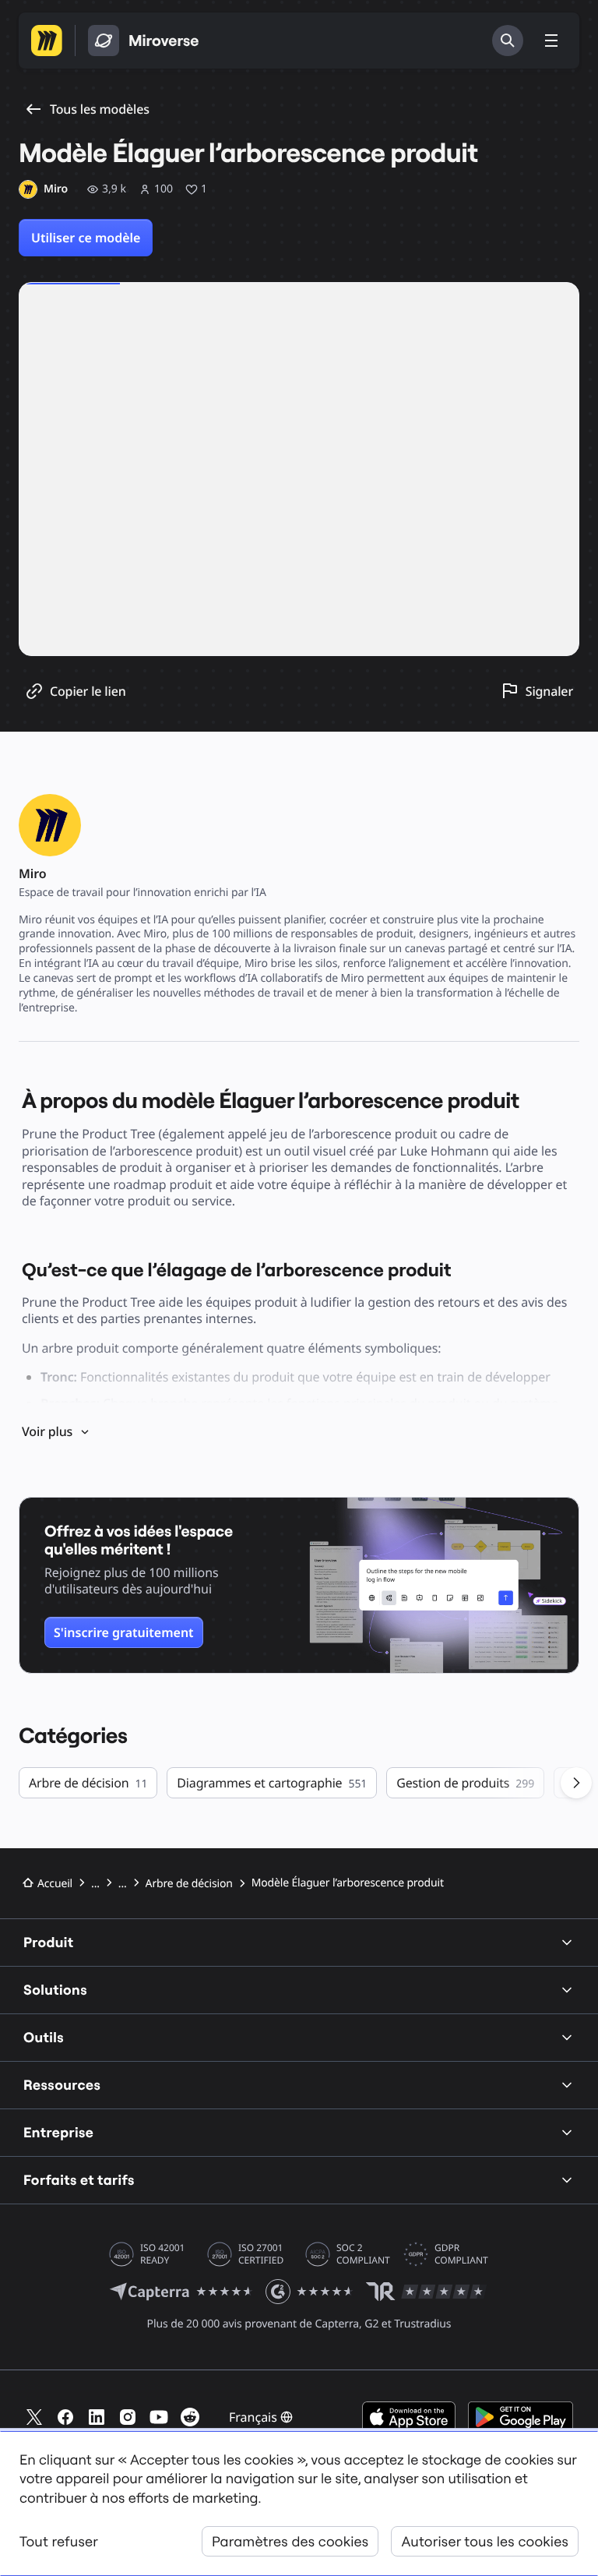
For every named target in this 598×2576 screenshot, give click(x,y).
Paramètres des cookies (290, 2541)
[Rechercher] (508, 41)
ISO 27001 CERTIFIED (261, 2254)
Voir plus (47, 1431)
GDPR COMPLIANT (461, 2254)
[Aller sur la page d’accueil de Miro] (47, 41)
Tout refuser (59, 2541)
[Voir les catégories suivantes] (576, 1783)
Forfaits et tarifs (79, 2180)
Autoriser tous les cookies (485, 2541)
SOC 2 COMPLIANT (363, 2254)
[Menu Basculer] (551, 41)
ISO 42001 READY (162, 2254)
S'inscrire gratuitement (124, 1632)
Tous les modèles (100, 109)
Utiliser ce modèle (86, 238)
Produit (49, 1942)
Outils (44, 2037)
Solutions (55, 1990)
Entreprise (58, 2132)
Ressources (62, 2085)
